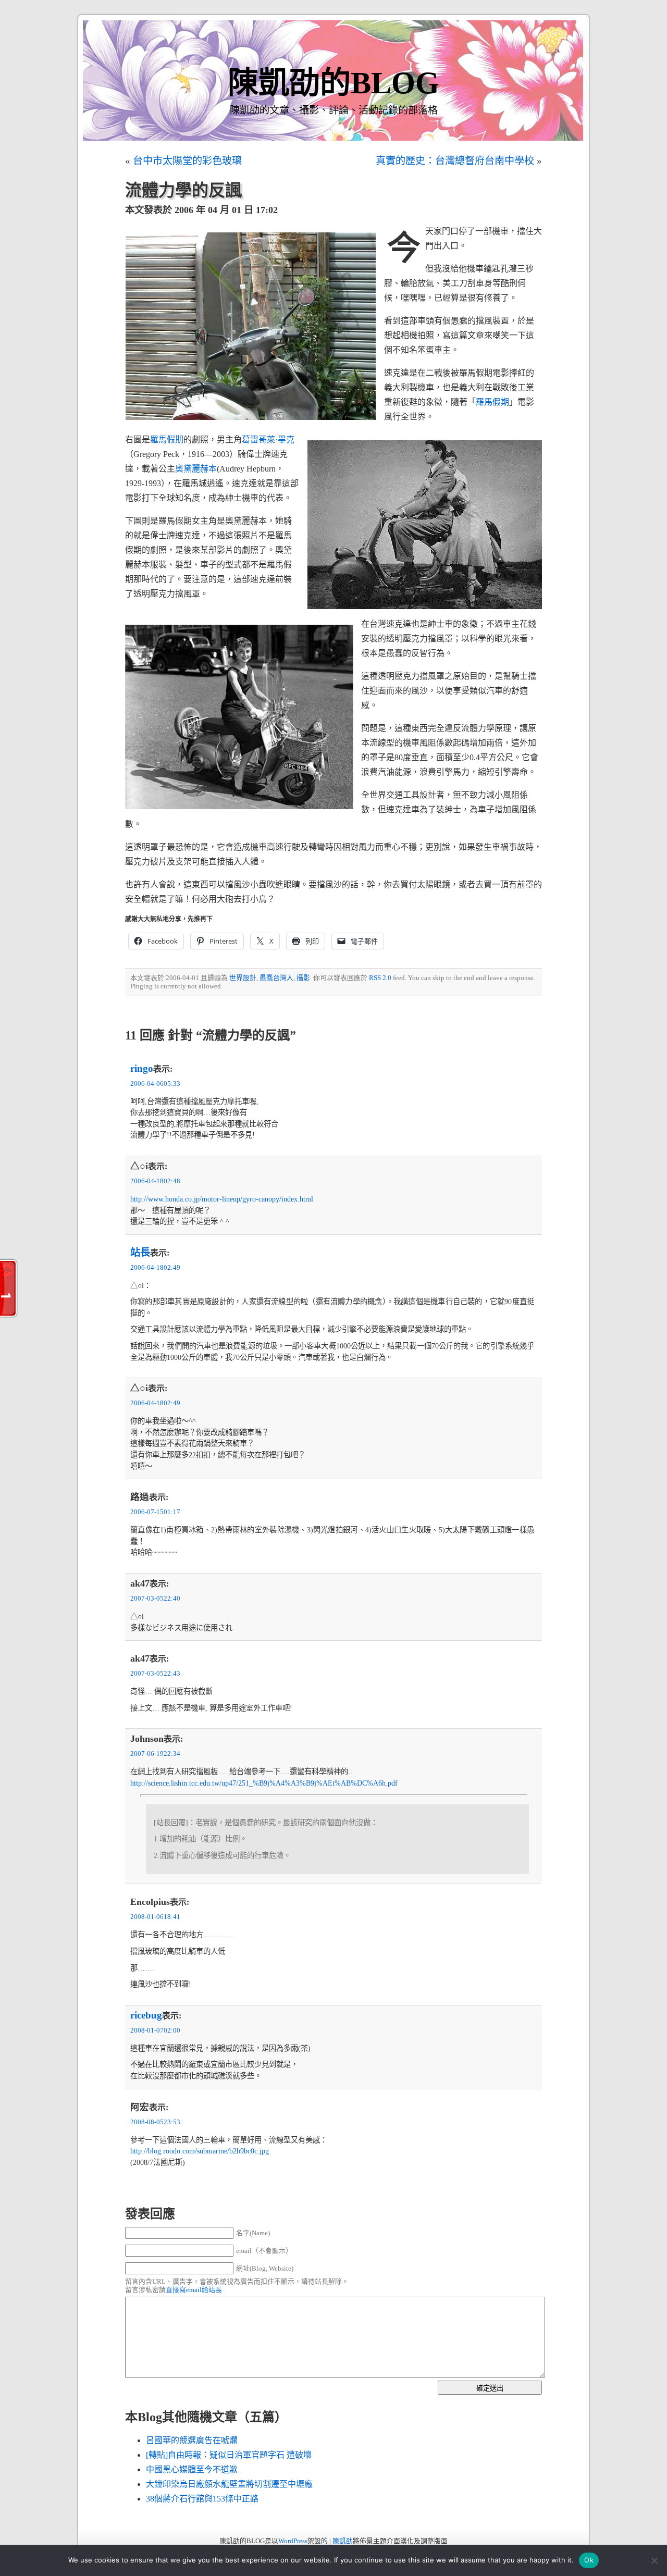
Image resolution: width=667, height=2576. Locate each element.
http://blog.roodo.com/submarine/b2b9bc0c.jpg (200, 2151)
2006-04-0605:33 (155, 1084)
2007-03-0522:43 (155, 1674)
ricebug (146, 2015)
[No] (654, 2560)
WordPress (293, 2541)
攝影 (303, 978)
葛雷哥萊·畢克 (268, 439)
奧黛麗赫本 (196, 469)
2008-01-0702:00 (155, 2030)
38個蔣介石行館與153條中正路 (202, 2499)
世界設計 (243, 978)
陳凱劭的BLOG (333, 83)
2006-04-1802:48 (155, 1181)
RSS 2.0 (380, 978)
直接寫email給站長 (194, 2290)
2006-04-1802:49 (155, 1268)
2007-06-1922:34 (155, 1754)
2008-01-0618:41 (155, 1917)
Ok (589, 2560)
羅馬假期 (492, 402)
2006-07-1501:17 (155, 1512)
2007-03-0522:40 (155, 1599)
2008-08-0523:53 (155, 2122)
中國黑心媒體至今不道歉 (192, 2469)
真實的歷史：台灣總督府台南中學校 (455, 161)
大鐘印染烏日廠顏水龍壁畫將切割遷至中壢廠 (229, 2484)
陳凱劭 (343, 2541)
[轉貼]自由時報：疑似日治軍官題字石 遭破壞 (229, 2455)
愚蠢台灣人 (276, 978)
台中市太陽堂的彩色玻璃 (187, 161)
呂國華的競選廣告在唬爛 (192, 2440)
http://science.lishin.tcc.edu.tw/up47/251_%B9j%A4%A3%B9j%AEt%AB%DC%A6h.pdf (264, 1783)
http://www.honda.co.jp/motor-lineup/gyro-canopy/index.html (222, 1199)
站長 (140, 1252)
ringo (142, 1068)
